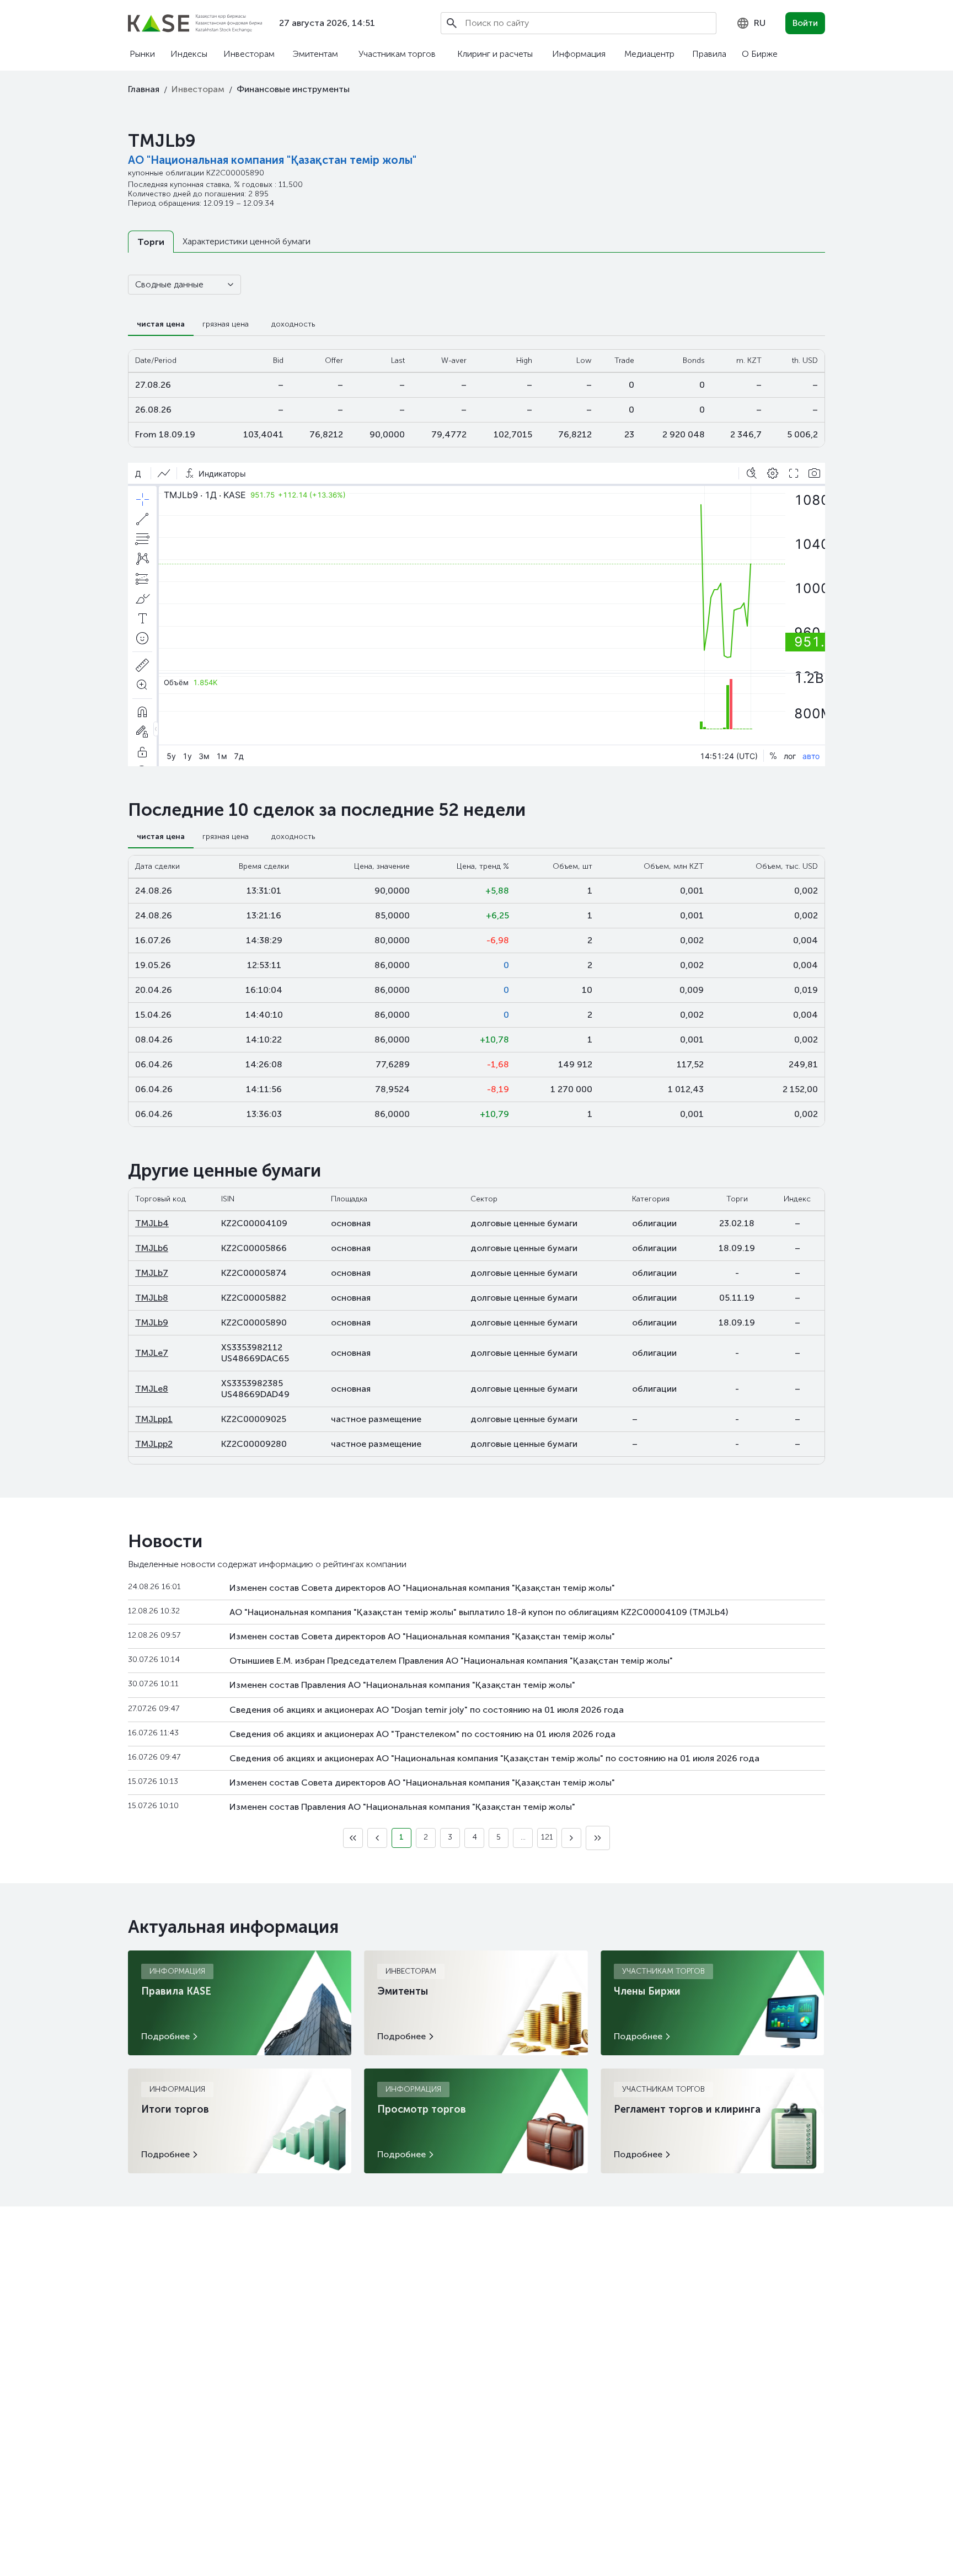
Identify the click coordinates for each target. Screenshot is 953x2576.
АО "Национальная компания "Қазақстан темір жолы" (272, 160)
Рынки (142, 54)
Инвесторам (249, 54)
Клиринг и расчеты (495, 54)
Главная (144, 89)
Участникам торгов (397, 54)
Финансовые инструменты (293, 89)
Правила (709, 54)
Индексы (189, 54)
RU (760, 23)
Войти (805, 23)
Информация (579, 54)
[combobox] (751, 23)
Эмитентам (315, 54)
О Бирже (760, 54)
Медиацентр (649, 54)
